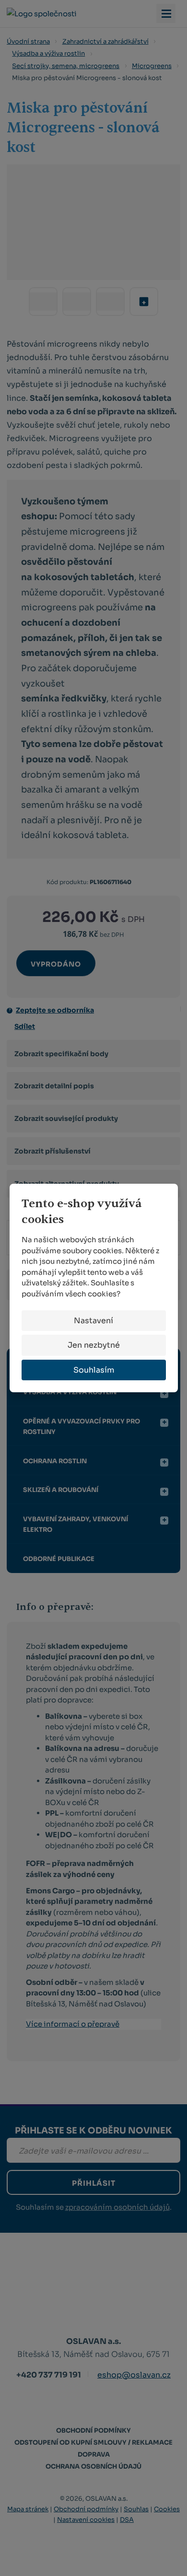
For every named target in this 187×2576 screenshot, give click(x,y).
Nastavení (93, 1321)
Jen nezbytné (94, 1345)
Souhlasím (94, 1370)
